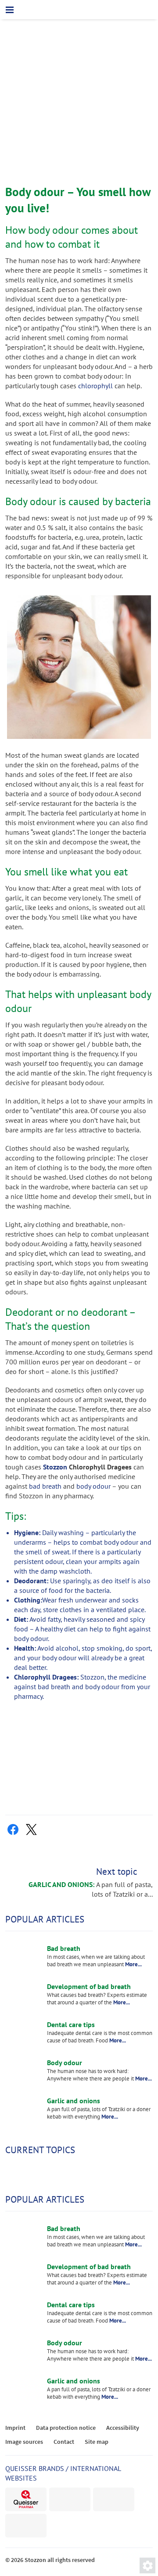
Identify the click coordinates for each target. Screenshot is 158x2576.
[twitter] (31, 1830)
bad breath (45, 1486)
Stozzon (55, 1467)
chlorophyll (95, 386)
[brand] (26, 2499)
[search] (148, 10)
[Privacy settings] (147, 2565)
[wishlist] (129, 10)
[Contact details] (110, 11)
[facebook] (13, 1830)
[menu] (10, 10)
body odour (93, 1486)
